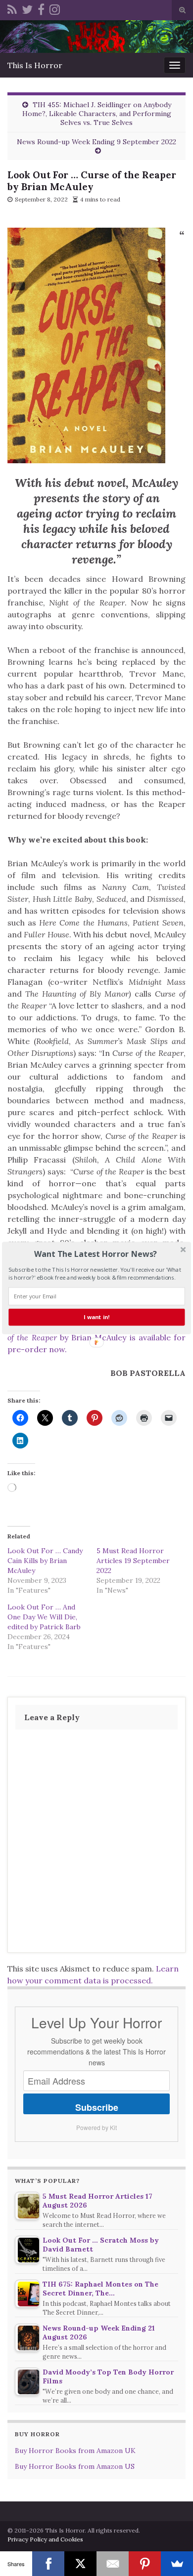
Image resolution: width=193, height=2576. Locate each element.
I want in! (96, 1317)
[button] (96, 1254)
